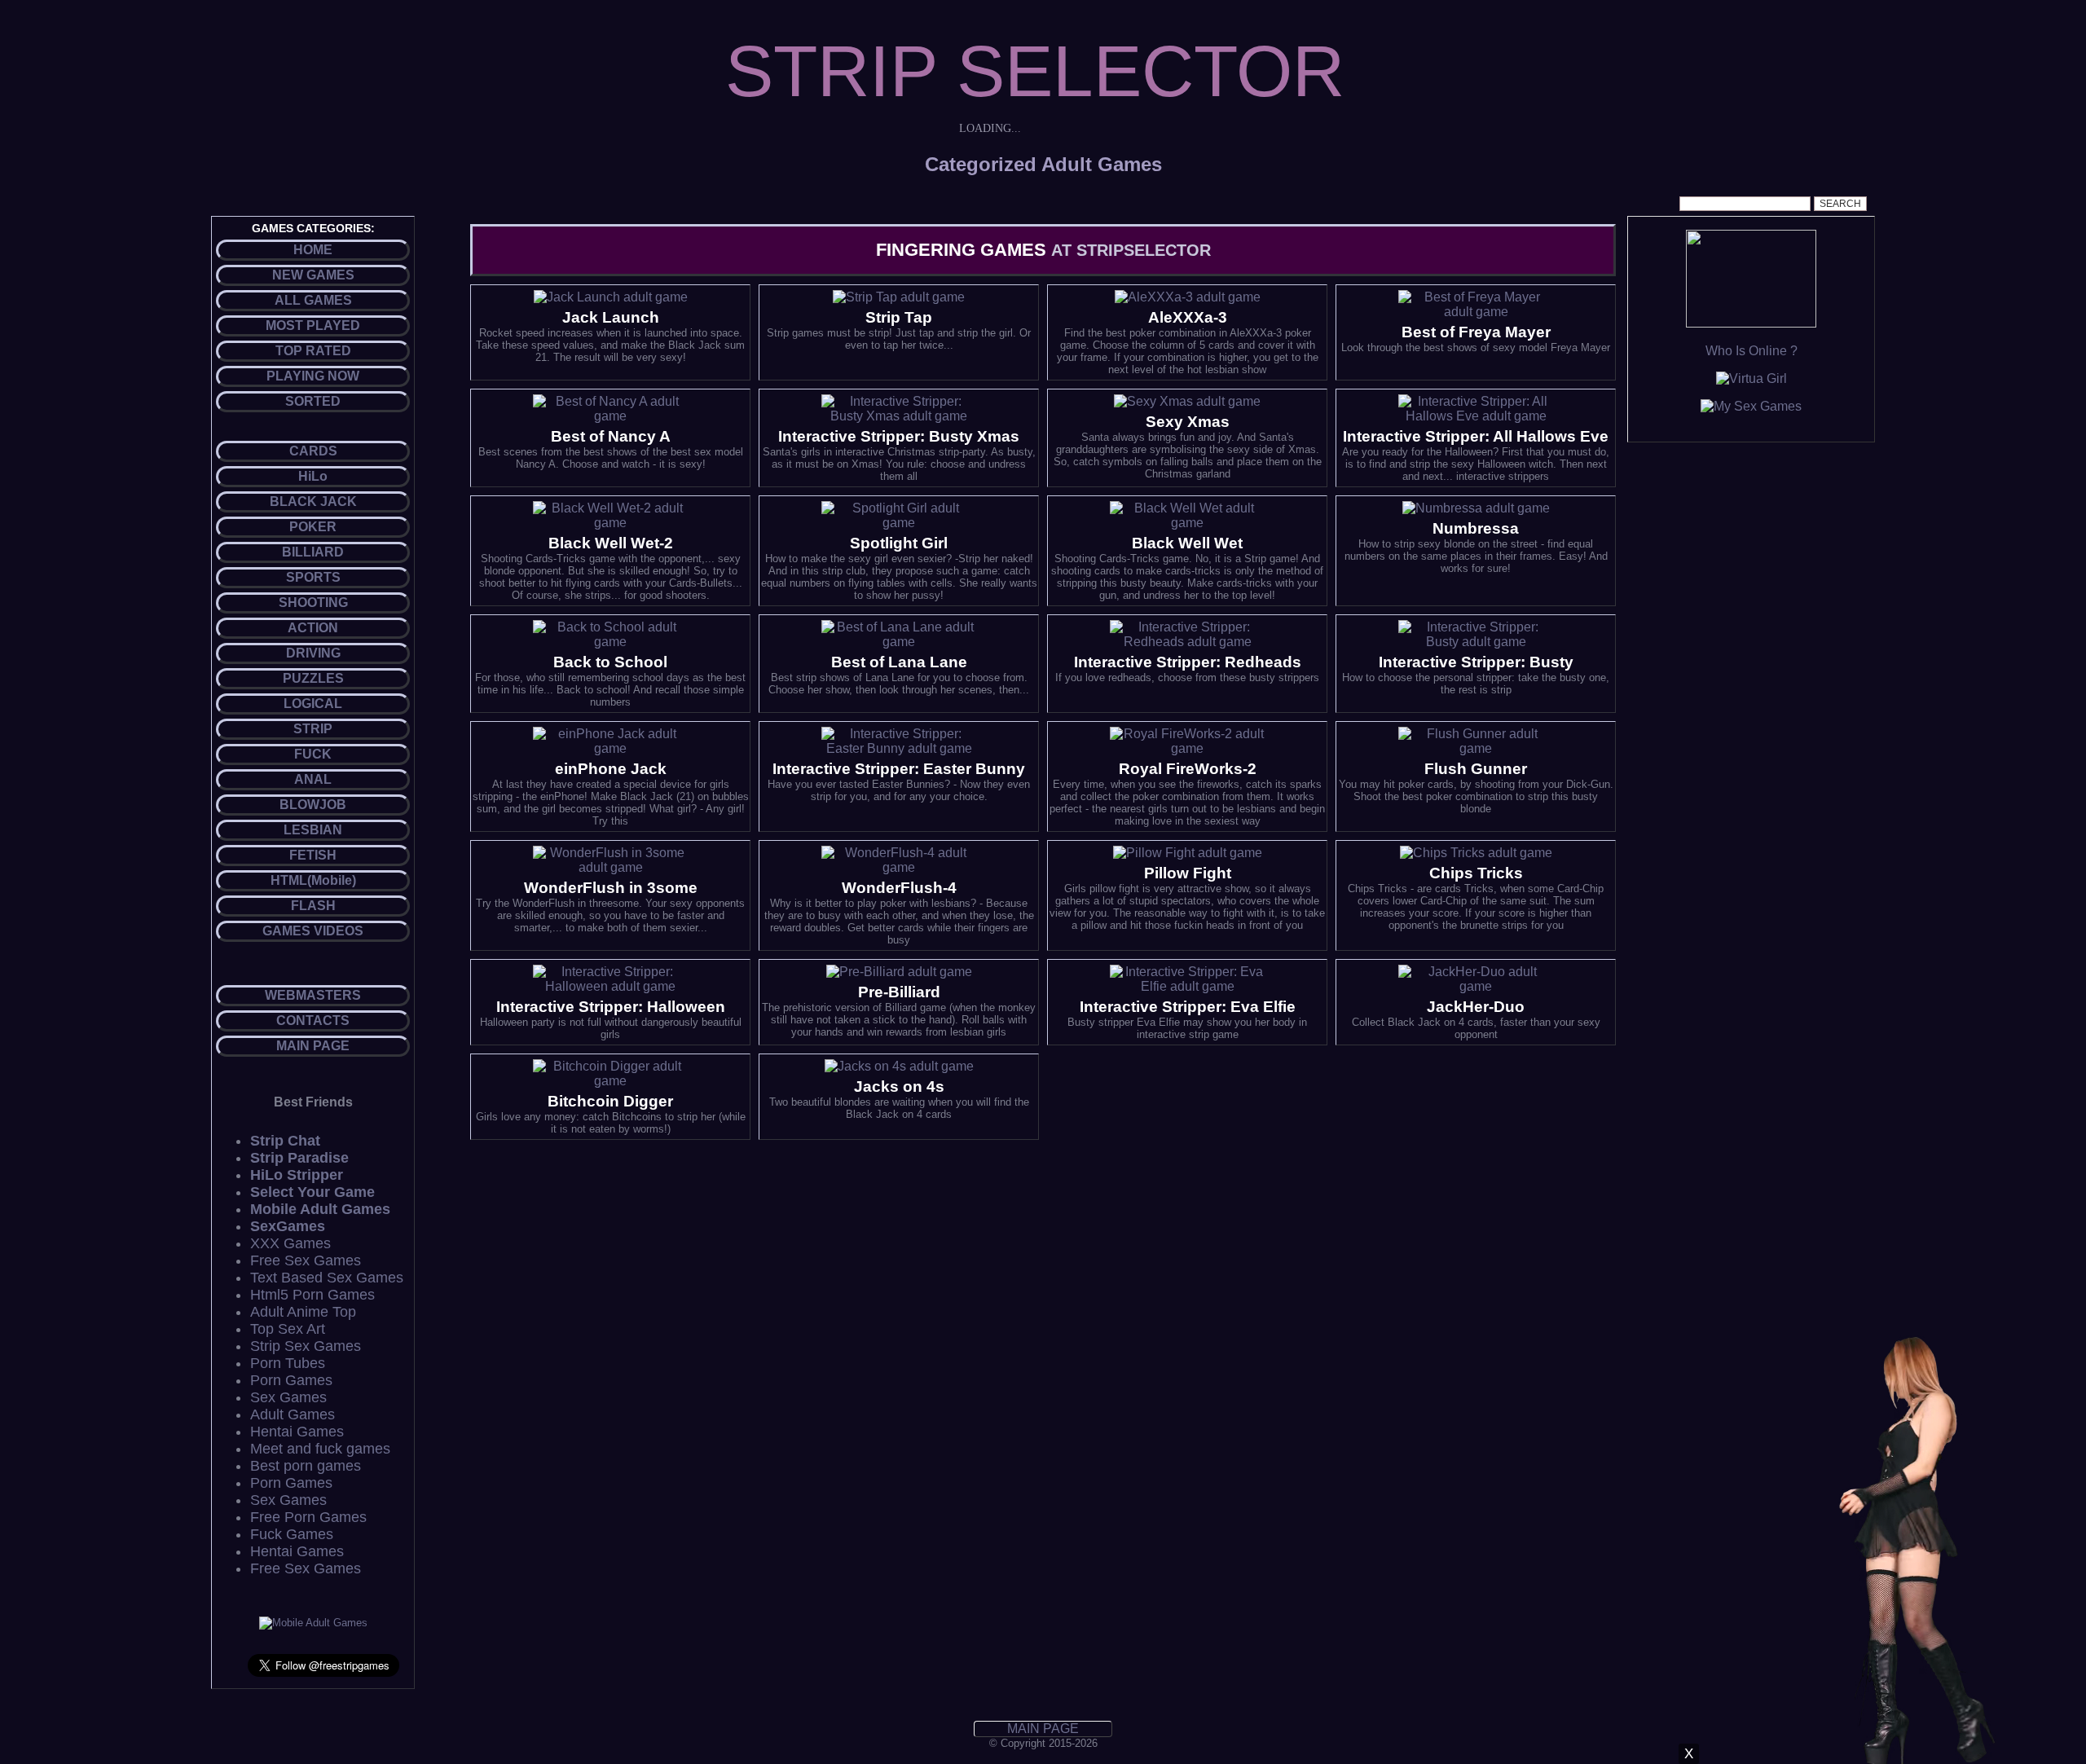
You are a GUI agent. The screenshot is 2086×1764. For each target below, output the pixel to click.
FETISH (313, 855)
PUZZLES (313, 678)
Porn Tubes (288, 1363)
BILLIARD (313, 552)
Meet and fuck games (320, 1449)
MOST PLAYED (313, 326)
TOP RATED (313, 351)
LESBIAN (313, 830)
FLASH (313, 906)
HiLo (313, 476)
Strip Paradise (299, 1158)
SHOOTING (313, 603)
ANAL (313, 779)
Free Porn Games (308, 1517)
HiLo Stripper (297, 1175)
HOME (313, 250)
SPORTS (313, 577)
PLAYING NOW (313, 376)
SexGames (288, 1226)
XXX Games (290, 1243)
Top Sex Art (288, 1329)
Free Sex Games (306, 1260)
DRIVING (313, 653)
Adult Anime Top (303, 1312)
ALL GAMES (313, 300)
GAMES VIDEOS (313, 931)
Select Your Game (312, 1192)
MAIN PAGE (313, 1046)
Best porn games (306, 1466)
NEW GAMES (313, 275)
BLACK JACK (313, 501)
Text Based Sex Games (327, 1278)
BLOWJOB (313, 805)
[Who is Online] (1751, 323)
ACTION (313, 628)
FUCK (313, 754)
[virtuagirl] (1752, 378)
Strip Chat (285, 1141)
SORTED (313, 401)
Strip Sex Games (306, 1346)
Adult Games (293, 1414)
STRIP (313, 729)
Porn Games (291, 1380)
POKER (313, 527)
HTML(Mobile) (313, 880)
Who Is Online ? (1752, 351)
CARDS (313, 451)
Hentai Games (297, 1432)
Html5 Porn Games (312, 1295)
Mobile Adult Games (320, 1209)
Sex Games (288, 1397)
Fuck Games (292, 1534)
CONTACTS (313, 1021)
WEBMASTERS (313, 995)
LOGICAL (313, 704)
